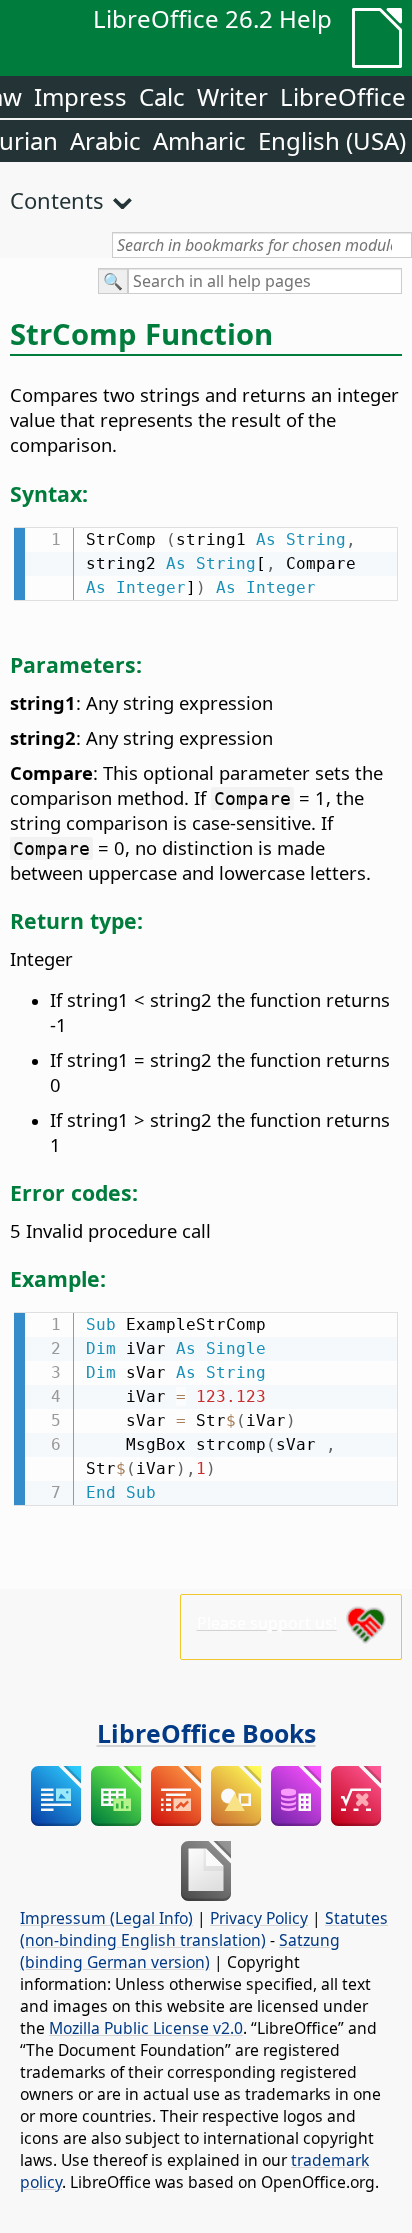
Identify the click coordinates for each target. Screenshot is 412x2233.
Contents (57, 200)
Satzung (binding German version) (180, 1951)
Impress (80, 96)
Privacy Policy (259, 1918)
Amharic (199, 140)
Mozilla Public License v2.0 (146, 2028)
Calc (162, 96)
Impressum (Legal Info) (106, 1918)
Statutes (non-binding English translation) (204, 1929)
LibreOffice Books (206, 1733)
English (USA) (332, 140)
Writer (232, 96)
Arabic (105, 140)
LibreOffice (343, 96)
